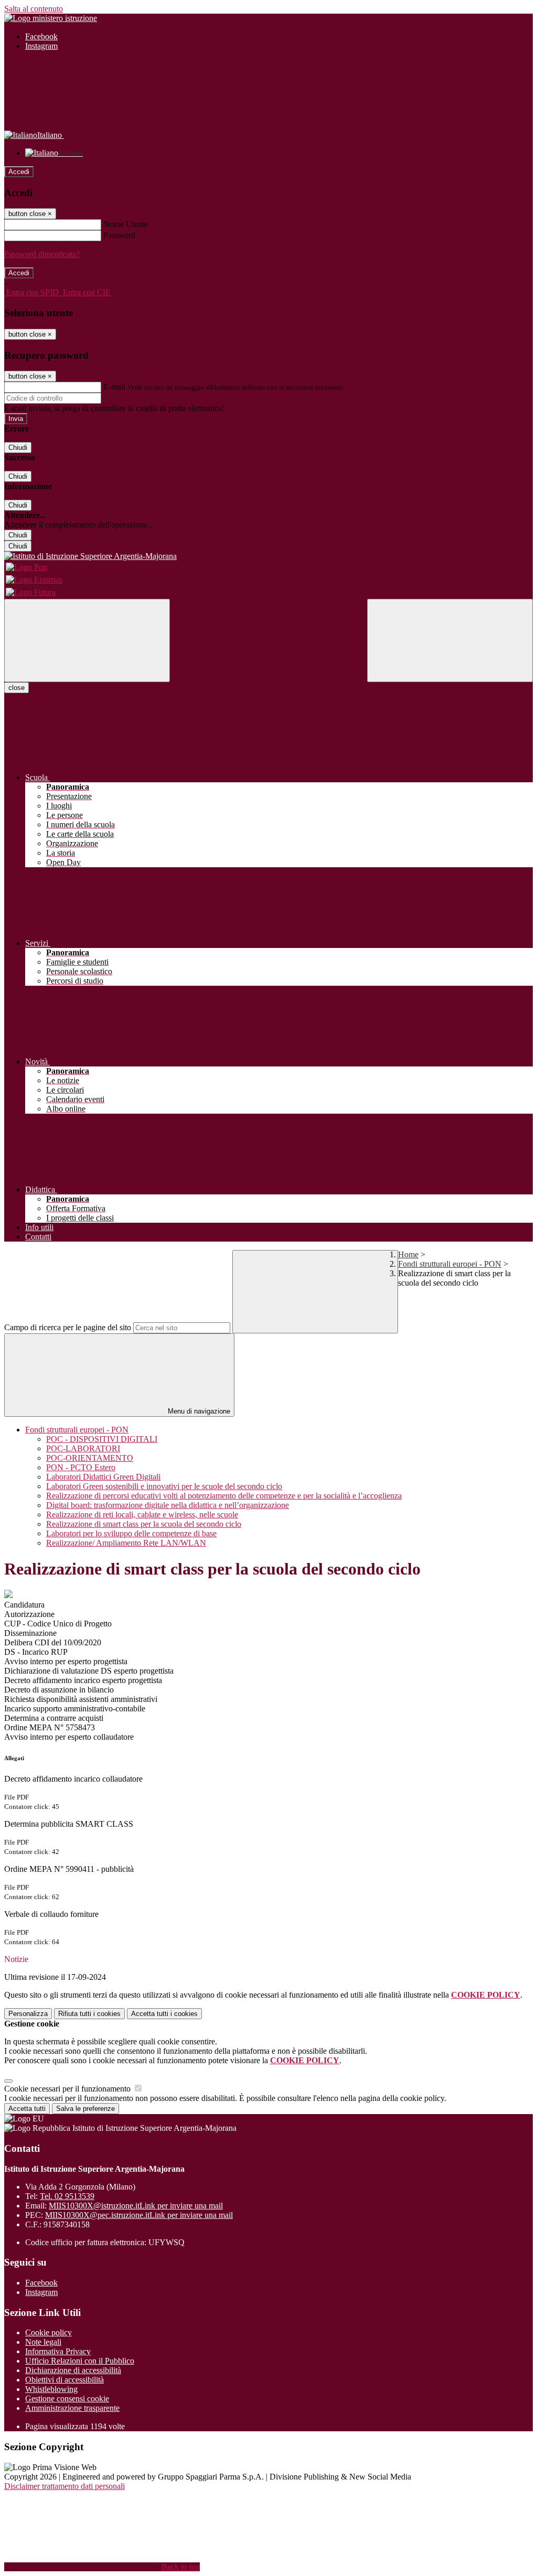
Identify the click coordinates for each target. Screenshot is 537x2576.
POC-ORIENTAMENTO (90, 1458)
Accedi (19, 172)
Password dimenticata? (42, 254)
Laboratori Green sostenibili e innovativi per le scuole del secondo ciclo (164, 1486)
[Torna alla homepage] (268, 556)
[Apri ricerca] (450, 640)
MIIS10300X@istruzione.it (136, 2206)
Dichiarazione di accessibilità (73, 2370)
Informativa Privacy (58, 2351)
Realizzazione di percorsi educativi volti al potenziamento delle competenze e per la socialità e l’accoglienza (224, 1496)
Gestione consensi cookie (67, 2399)
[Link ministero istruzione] (51, 18)
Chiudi (18, 448)
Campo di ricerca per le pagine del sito (68, 1327)
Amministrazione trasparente (72, 2408)
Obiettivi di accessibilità (65, 2380)
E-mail (114, 387)
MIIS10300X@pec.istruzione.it (139, 2215)
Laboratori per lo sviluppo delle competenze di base (131, 1533)
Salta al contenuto (34, 9)
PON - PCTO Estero (81, 1467)
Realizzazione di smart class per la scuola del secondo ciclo (144, 1524)
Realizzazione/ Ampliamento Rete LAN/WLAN (126, 1543)
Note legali (43, 2342)
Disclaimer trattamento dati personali (65, 2486)
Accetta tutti (164, 2014)
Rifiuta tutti (89, 2014)
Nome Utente (126, 224)
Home (408, 1254)
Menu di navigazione (198, 1411)
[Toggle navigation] (87, 640)
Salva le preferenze (85, 2109)
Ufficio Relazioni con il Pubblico (80, 2361)
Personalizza (28, 2014)
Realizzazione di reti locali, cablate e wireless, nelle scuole (142, 1515)
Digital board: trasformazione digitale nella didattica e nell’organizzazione (168, 1505)
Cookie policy (49, 2332)
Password (119, 235)
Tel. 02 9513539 (67, 2196)
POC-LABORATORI (83, 1448)
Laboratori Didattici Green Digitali (103, 1477)
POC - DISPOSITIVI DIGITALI (102, 1439)
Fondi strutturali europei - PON (450, 1264)
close (17, 688)
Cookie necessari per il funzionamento (68, 2089)
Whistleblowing (51, 2389)
